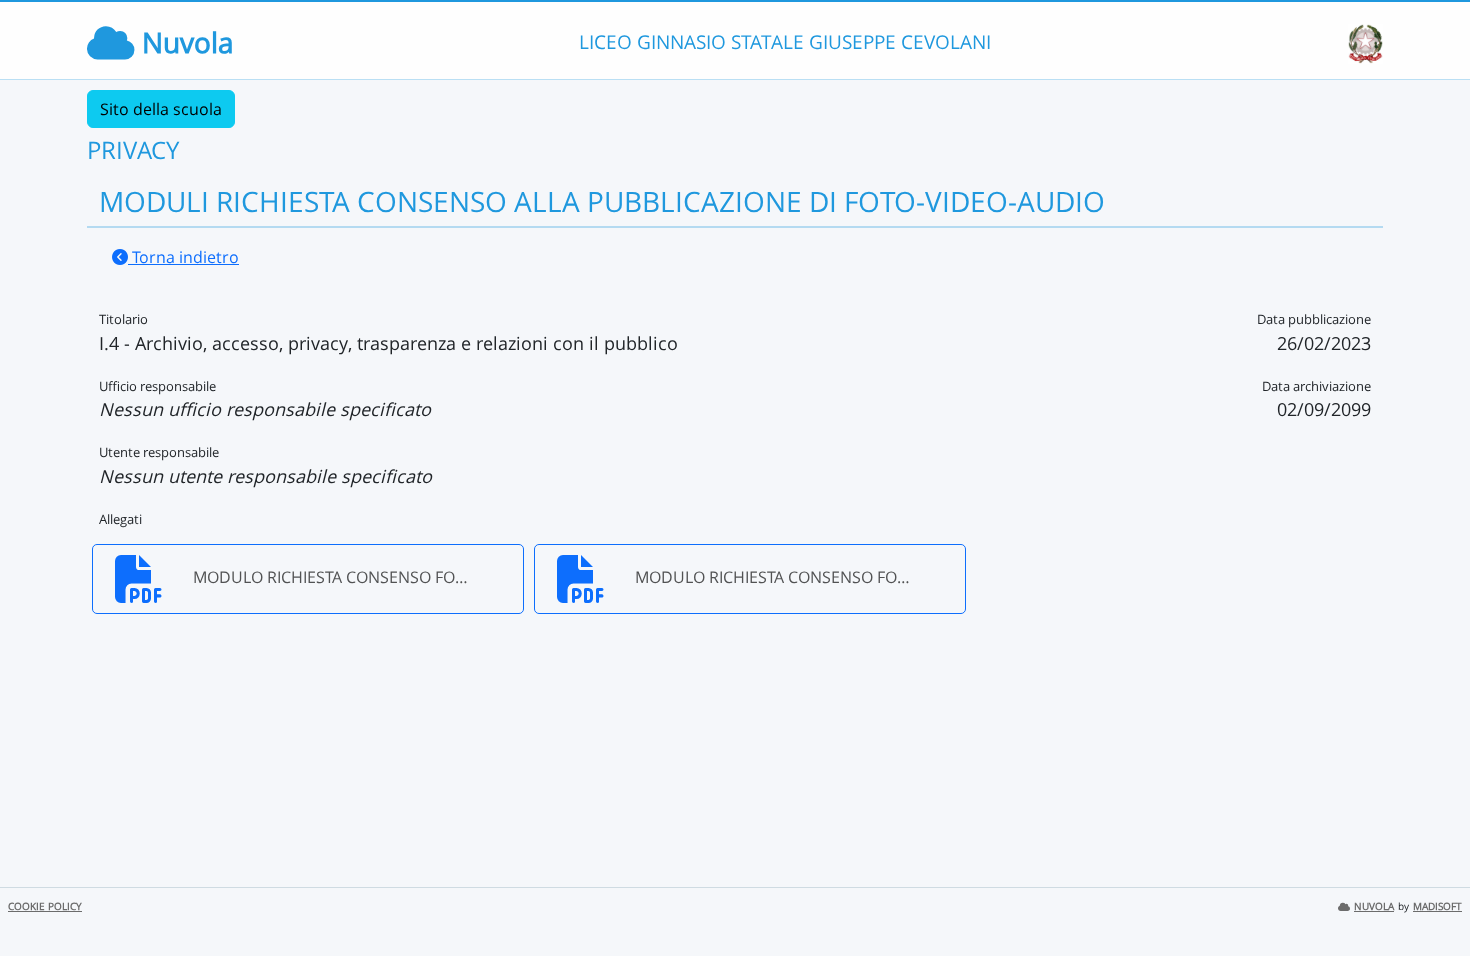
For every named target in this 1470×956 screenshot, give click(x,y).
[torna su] (1429, 895)
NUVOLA (1374, 906)
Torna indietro (183, 257)
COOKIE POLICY (45, 906)
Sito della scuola (161, 109)
